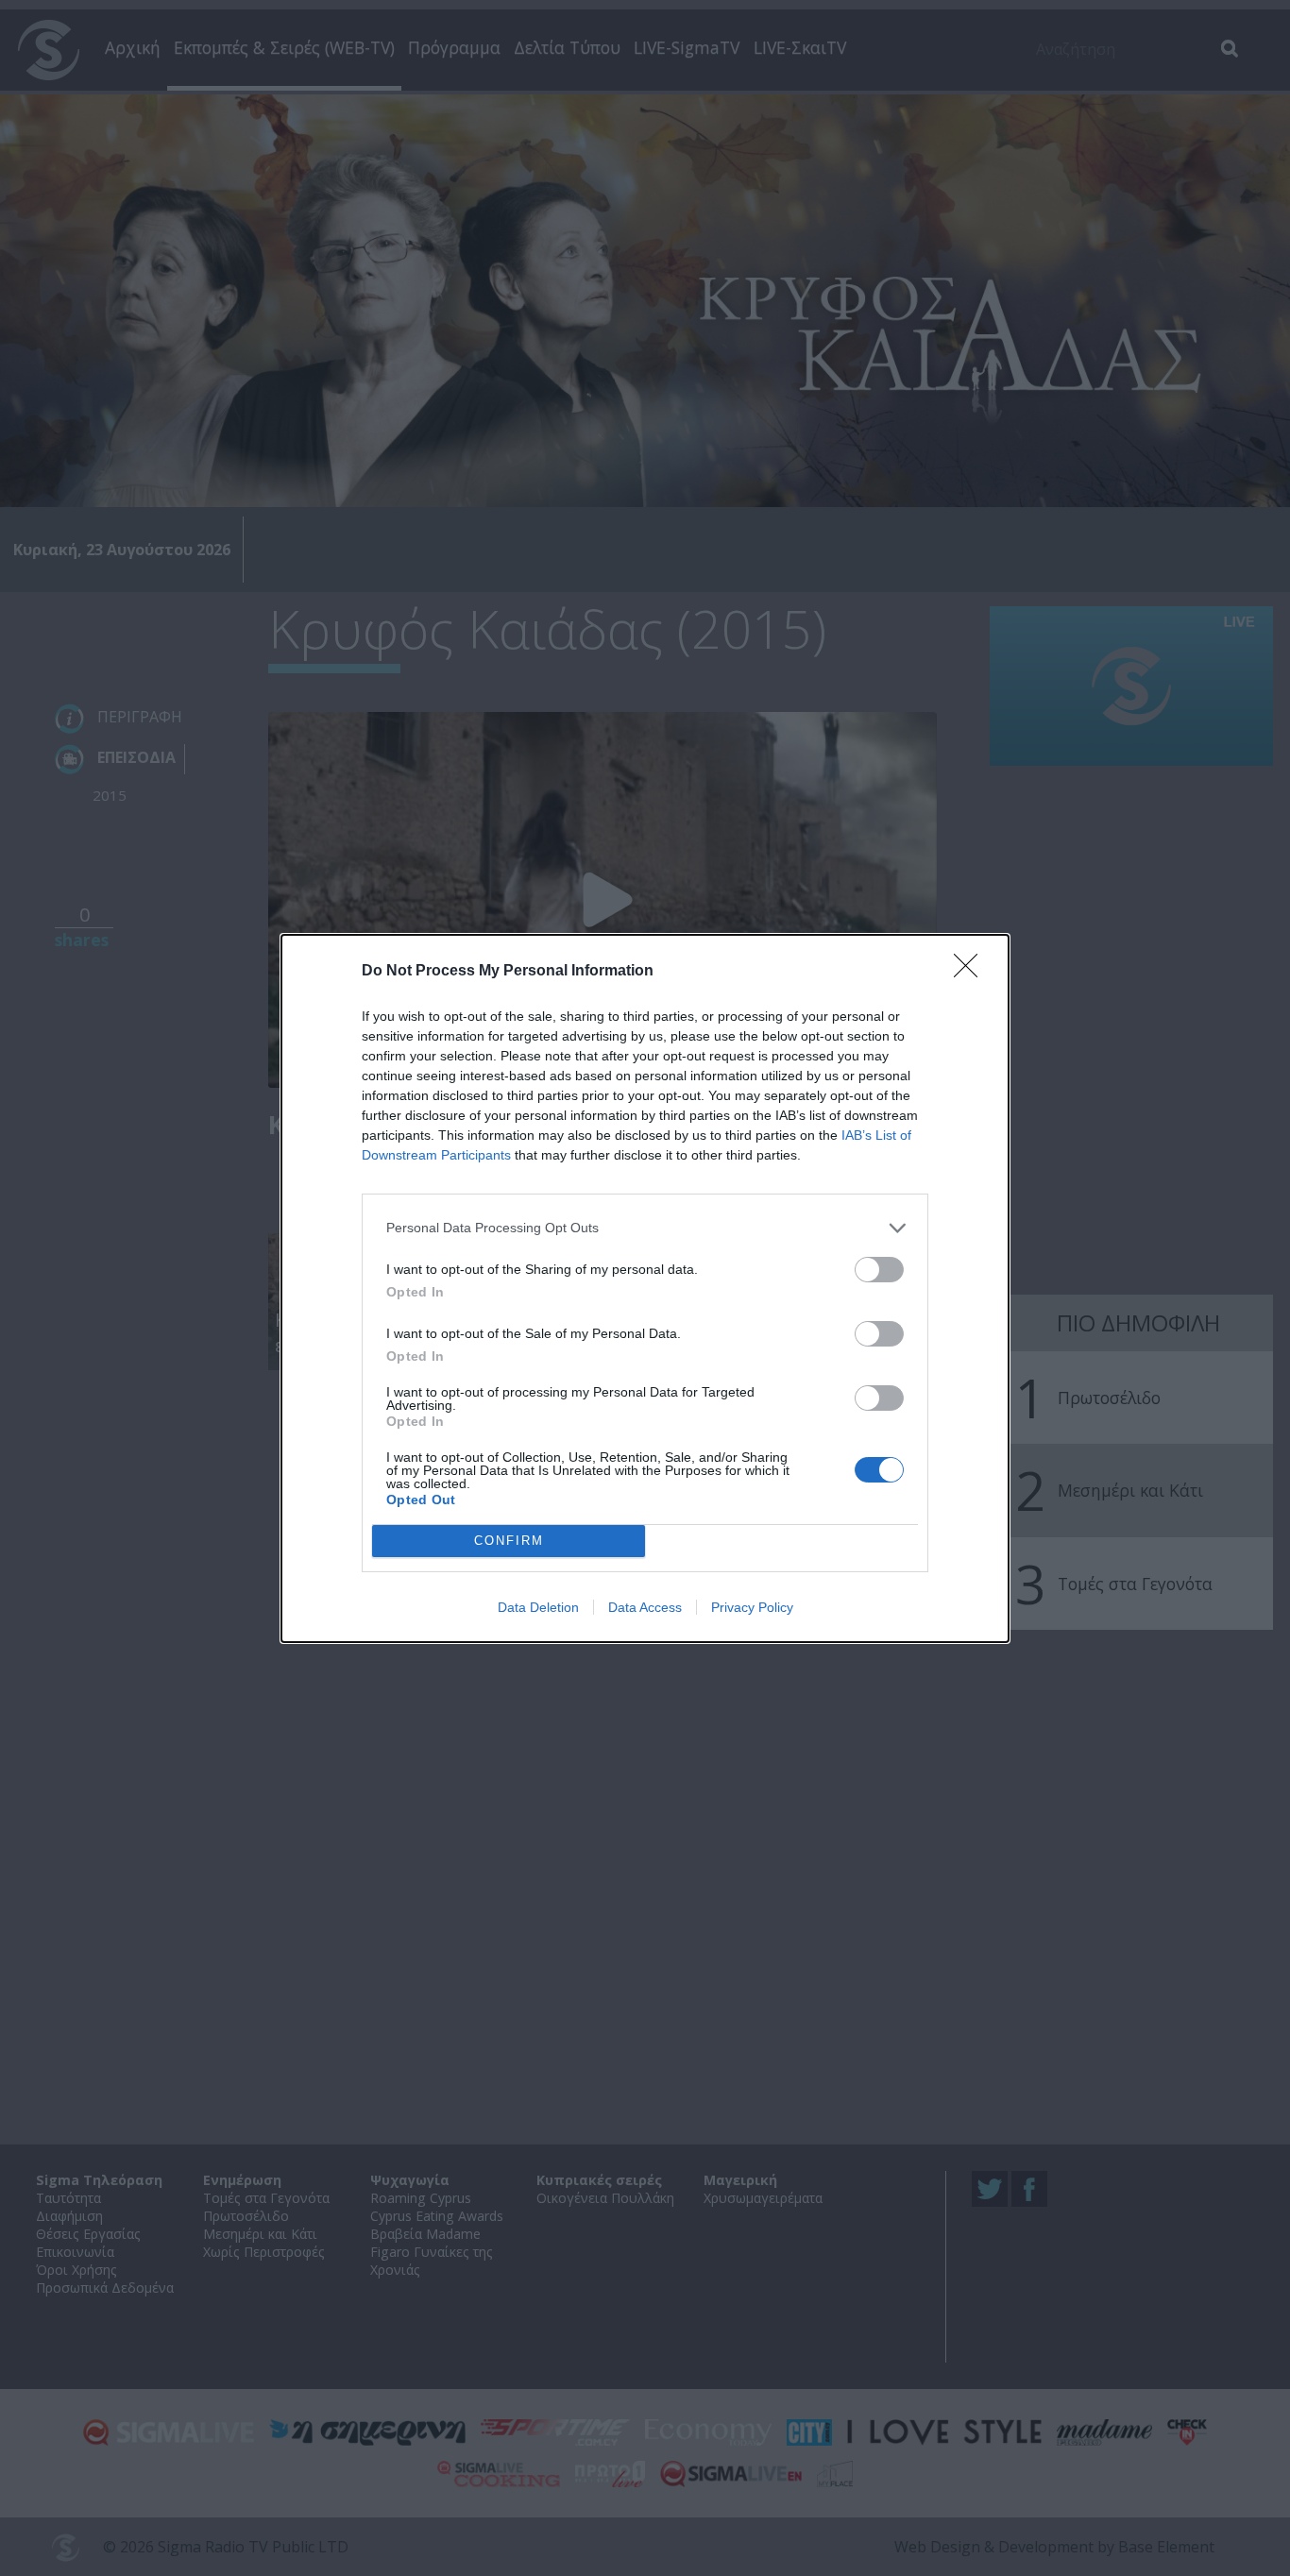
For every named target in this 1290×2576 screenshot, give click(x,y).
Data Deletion (538, 1607)
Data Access (645, 1607)
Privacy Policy (752, 1607)
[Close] (972, 972)
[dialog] (645, 1288)
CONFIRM (509, 1541)
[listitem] (645, 1228)
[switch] (879, 1270)
